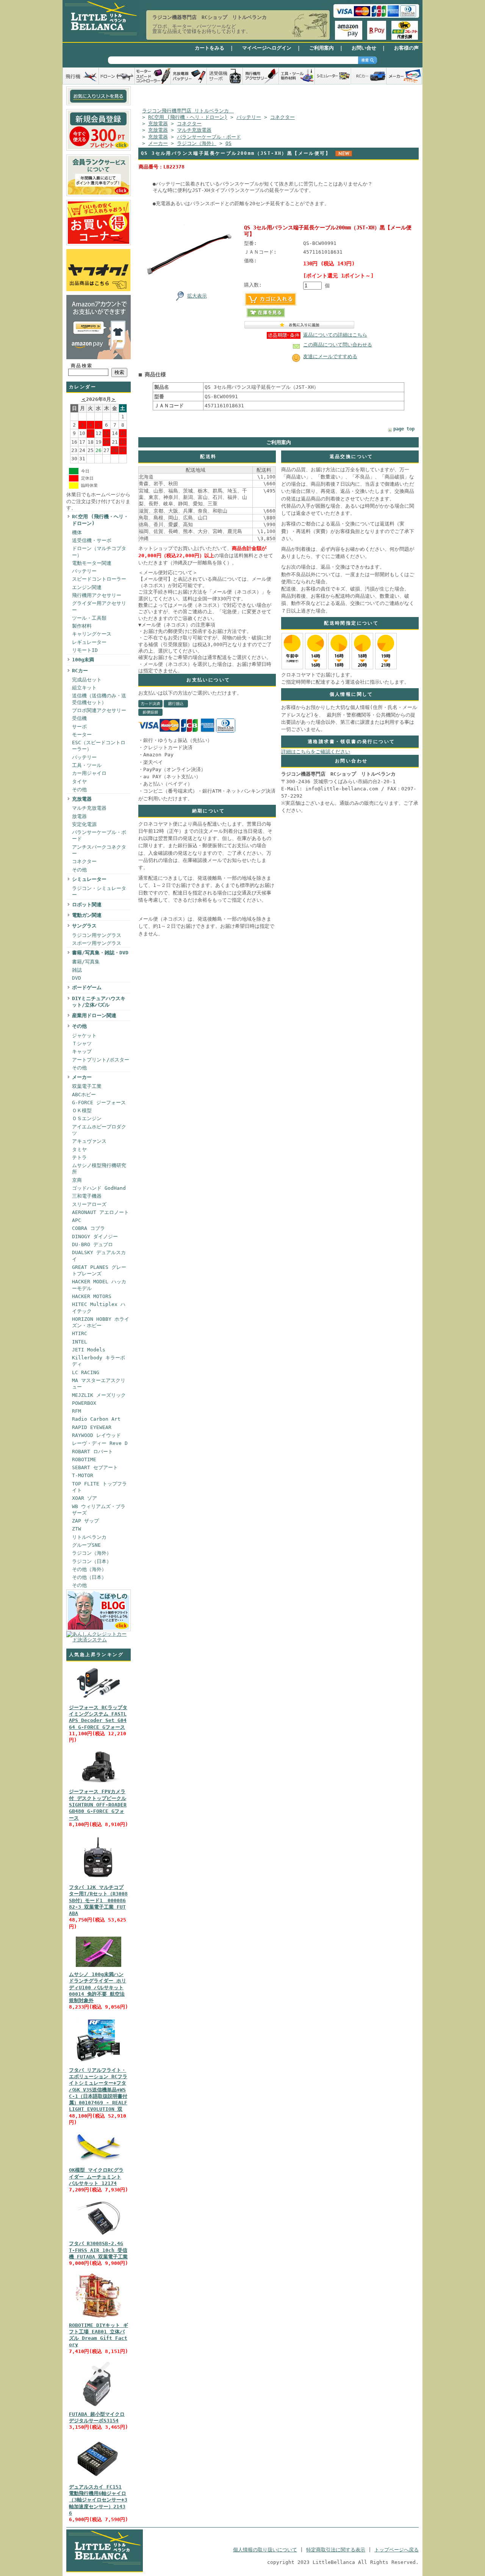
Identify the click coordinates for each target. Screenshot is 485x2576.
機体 (77, 532)
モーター (82, 735)
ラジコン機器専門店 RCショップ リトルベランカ (210, 17)
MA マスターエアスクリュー (99, 1384)
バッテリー (84, 571)
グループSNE (86, 1545)
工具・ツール (87, 765)
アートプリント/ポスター (101, 1060)
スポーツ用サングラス (97, 943)
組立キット (84, 688)
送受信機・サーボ (92, 540)
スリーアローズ (89, 1204)
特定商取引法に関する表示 (336, 2550)
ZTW (77, 1529)
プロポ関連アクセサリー (99, 710)
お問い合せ (364, 48)
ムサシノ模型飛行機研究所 (99, 1169)
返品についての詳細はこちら (335, 335)
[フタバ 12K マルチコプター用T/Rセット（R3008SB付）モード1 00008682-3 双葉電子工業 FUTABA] (99, 1880)
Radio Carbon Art (96, 1419)
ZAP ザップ (85, 1521)
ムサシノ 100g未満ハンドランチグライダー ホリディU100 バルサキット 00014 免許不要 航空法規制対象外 (98, 1987)
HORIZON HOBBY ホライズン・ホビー (101, 1322)
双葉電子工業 (87, 1086)
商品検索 (82, 366)
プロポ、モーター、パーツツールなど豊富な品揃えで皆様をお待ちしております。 (202, 29)
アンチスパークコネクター (99, 850)
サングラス (84, 926)
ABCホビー (84, 1095)
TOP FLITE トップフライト (99, 1487)
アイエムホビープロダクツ (99, 1130)
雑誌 (77, 970)
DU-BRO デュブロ (92, 1244)
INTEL (80, 1342)
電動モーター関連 (92, 563)
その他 (79, 789)
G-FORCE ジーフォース (99, 1103)
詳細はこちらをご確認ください (316, 752)
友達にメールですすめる (330, 356)
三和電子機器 (87, 1196)
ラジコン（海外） (92, 1553)
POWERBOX (84, 1403)
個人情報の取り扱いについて (265, 2550)
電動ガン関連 (87, 915)
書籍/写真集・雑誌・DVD (100, 953)
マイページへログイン (267, 48)
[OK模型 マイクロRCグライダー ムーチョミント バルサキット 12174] (99, 2163)
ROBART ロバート (92, 1452)
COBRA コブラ (88, 1228)
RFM (77, 1411)
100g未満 (83, 660)
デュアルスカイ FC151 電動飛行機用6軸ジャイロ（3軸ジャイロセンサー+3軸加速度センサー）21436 (98, 2500)
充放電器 (82, 799)
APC (77, 1220)
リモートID (85, 650)
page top (404, 429)
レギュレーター (89, 642)
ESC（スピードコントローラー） (99, 746)
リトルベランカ (89, 1537)
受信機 (79, 718)
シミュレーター (89, 879)
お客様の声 (406, 48)
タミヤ (79, 1149)
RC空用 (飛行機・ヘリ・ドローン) (100, 520)
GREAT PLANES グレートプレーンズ (99, 1270)
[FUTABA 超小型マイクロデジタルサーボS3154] (99, 2407)
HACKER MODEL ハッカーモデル (99, 1285)
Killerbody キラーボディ (99, 1361)
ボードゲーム (87, 987)
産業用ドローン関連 (94, 1015)
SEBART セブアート (95, 1467)
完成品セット (87, 680)
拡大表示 (197, 296)
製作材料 (82, 626)
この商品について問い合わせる (338, 345)
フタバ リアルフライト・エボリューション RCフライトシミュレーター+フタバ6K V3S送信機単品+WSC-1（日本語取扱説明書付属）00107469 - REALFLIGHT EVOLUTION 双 (98, 2090)
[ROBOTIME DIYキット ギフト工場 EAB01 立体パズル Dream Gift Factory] (99, 2318)
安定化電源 (84, 824)
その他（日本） (89, 1577)
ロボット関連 (87, 905)
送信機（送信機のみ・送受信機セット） (99, 699)
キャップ (82, 1051)
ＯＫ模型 (82, 1110)
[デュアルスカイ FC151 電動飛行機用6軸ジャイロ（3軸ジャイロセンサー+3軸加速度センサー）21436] (99, 2480)
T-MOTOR (83, 1475)
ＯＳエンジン (87, 1118)
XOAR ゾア (84, 1498)
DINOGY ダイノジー (95, 1237)
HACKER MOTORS (92, 1296)
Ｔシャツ (82, 1043)
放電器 (79, 816)
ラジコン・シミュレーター (99, 891)
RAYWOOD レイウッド (96, 1435)
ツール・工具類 (89, 618)
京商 (77, 1180)
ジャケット (84, 1036)
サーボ (79, 727)
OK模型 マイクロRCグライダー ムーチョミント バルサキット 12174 (96, 2177)
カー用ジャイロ (89, 773)
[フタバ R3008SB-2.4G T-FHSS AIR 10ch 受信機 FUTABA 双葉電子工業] (99, 2236)
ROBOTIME (84, 1459)
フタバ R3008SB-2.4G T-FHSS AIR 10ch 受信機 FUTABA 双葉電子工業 (98, 2250)
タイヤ (79, 782)
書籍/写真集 (86, 962)
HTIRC (80, 1333)
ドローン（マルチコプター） (99, 552)
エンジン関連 (87, 587)
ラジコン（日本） (92, 1561)
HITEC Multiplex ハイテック (99, 1307)
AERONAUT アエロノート (100, 1212)
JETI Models (89, 1350)
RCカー (80, 671)
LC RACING (86, 1372)
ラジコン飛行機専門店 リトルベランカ (188, 111)
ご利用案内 (322, 48)
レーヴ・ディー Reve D (100, 1443)
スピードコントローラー (99, 579)
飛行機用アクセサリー (97, 595)
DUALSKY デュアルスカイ (99, 1256)
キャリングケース (92, 634)
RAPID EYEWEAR (92, 1427)
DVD (77, 978)
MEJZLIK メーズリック (99, 1395)
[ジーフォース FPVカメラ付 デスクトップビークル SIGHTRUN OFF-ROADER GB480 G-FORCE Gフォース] (99, 1784)
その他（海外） (89, 1569)
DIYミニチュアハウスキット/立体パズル (99, 1002)
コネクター (84, 861)
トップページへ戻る (397, 2550)
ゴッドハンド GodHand (99, 1188)
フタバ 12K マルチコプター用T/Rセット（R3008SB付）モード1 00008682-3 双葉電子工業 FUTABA (98, 1900)
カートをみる (210, 48)
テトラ (79, 1157)
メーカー (82, 1077)
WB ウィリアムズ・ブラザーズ (99, 1510)
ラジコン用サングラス (97, 935)
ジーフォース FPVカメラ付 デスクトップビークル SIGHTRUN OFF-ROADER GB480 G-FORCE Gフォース (98, 1805)
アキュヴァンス (89, 1141)
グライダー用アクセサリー (99, 606)
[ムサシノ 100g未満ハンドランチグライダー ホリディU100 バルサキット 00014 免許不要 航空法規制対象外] (99, 1967)
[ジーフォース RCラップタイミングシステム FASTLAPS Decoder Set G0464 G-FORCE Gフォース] (99, 1700)
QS (228, 143)
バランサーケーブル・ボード (99, 835)
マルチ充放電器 (89, 808)
